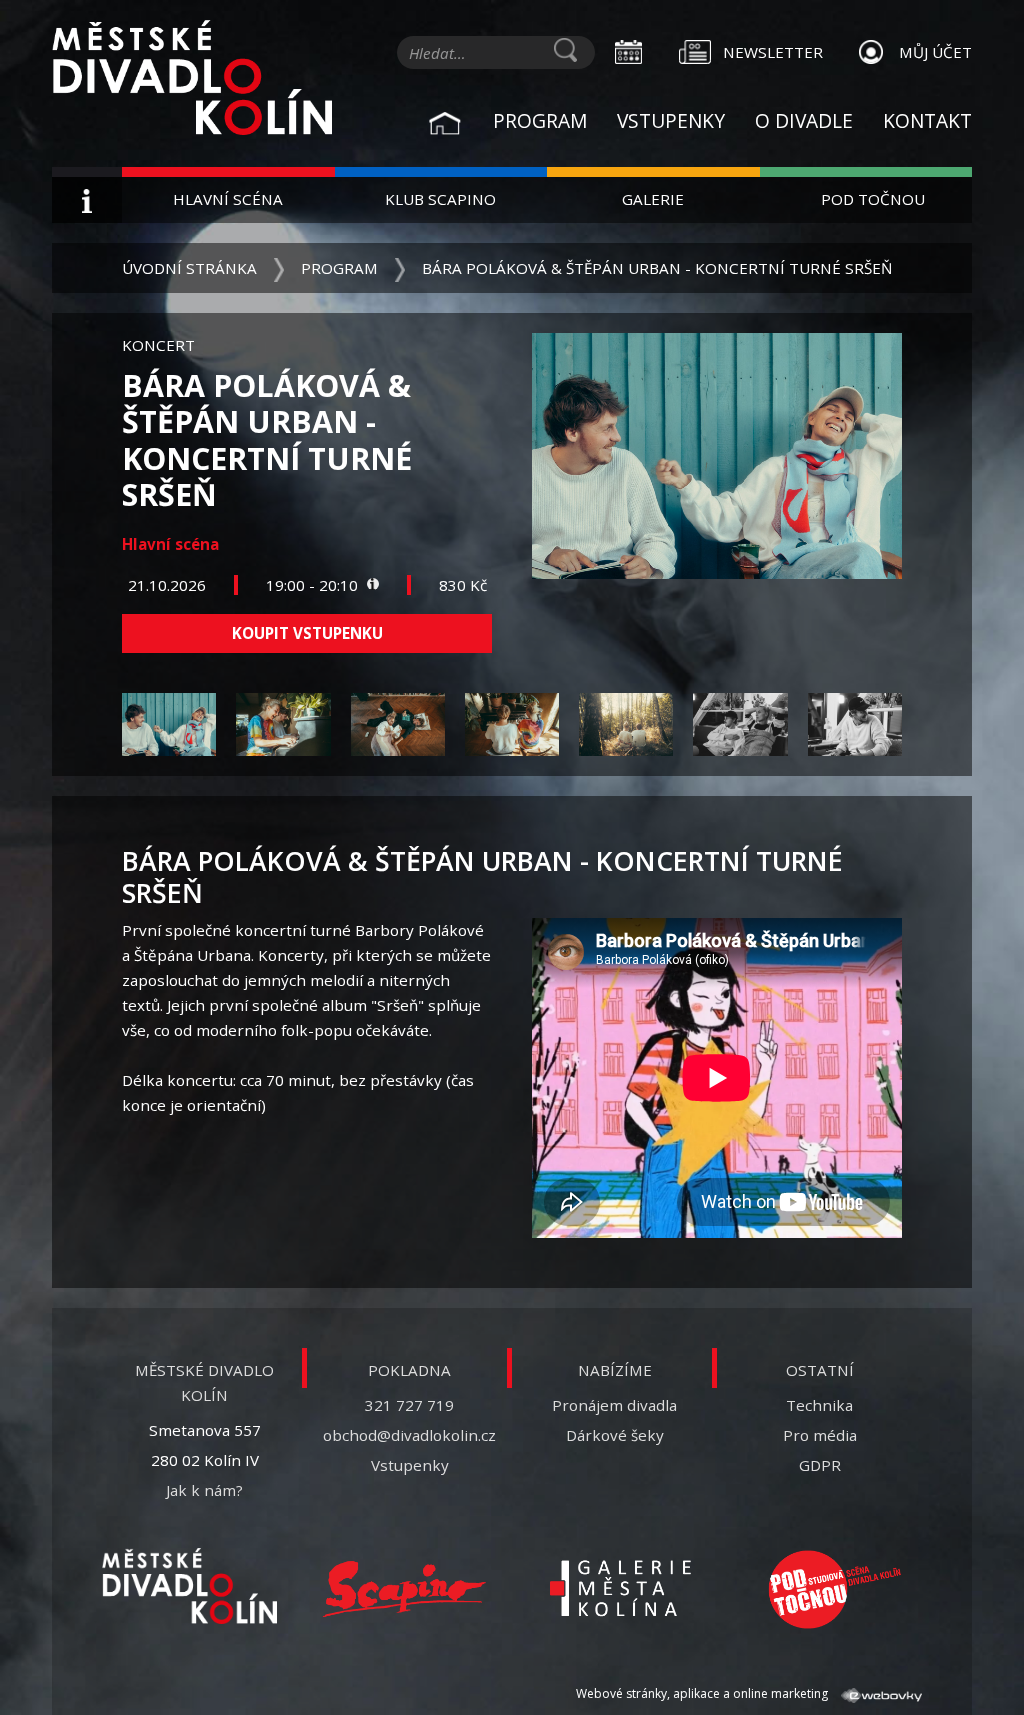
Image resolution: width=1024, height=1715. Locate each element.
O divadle (804, 120)
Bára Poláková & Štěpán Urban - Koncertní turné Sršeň (657, 268)
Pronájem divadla (614, 1405)
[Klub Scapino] (404, 1589)
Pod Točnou (873, 199)
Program (540, 120)
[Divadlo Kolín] (192, 80)
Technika (819, 1405)
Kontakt (927, 120)
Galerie (653, 199)
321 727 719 (409, 1405)
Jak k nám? (204, 1490)
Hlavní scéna (228, 199)
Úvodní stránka (189, 268)
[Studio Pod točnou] (834, 1589)
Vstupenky (671, 120)
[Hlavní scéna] (189, 1586)
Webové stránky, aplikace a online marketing (703, 1693)
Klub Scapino (440, 199)
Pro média (820, 1435)
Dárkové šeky (615, 1435)
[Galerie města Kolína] (619, 1589)
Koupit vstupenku (307, 633)
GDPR (820, 1465)
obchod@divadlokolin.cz (409, 1435)
